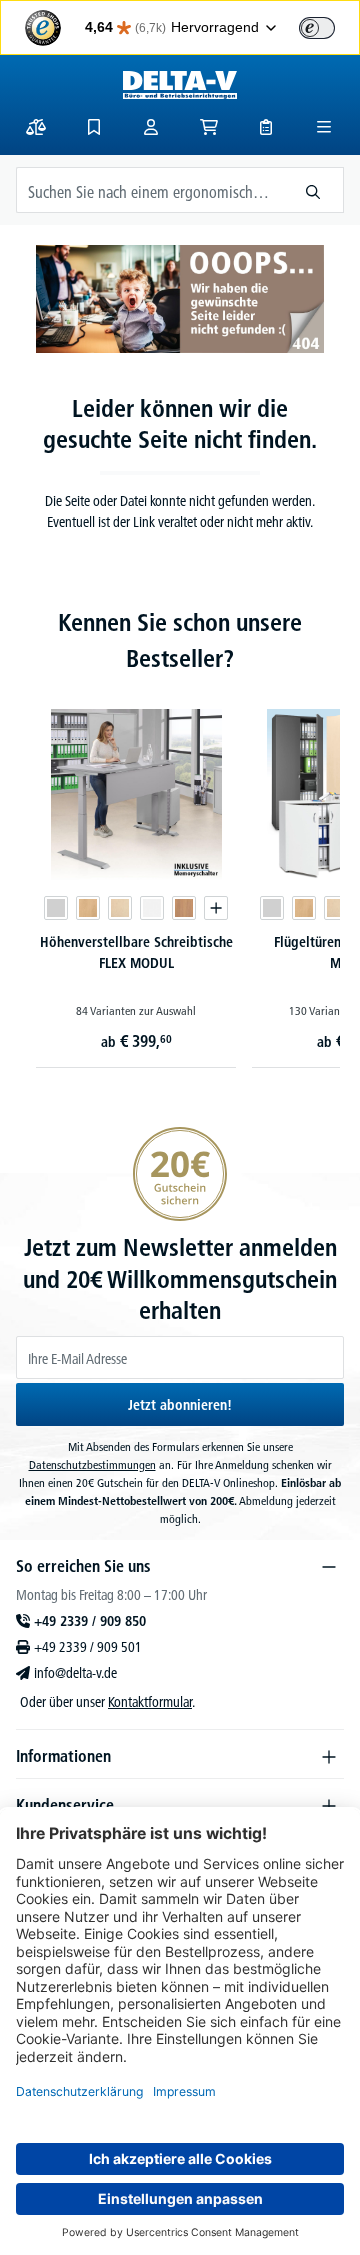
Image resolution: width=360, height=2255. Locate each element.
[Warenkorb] (209, 127)
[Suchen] (313, 190)
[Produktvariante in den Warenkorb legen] (216, 908)
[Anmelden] (151, 127)
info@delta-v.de (75, 1673)
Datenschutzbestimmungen (92, 1464)
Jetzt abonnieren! (180, 1405)
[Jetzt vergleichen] (36, 127)
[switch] (317, 28)
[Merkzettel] (94, 127)
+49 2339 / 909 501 (88, 1647)
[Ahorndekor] (120, 908)
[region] (180, 844)
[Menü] (324, 127)
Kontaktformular (150, 1702)
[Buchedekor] (88, 908)
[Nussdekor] (184, 908)
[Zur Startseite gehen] (180, 85)
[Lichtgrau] (56, 908)
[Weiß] (152, 908)
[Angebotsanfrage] (266, 127)
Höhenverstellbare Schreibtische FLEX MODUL (136, 952)
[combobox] (150, 190)
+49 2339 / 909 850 (90, 1621)
